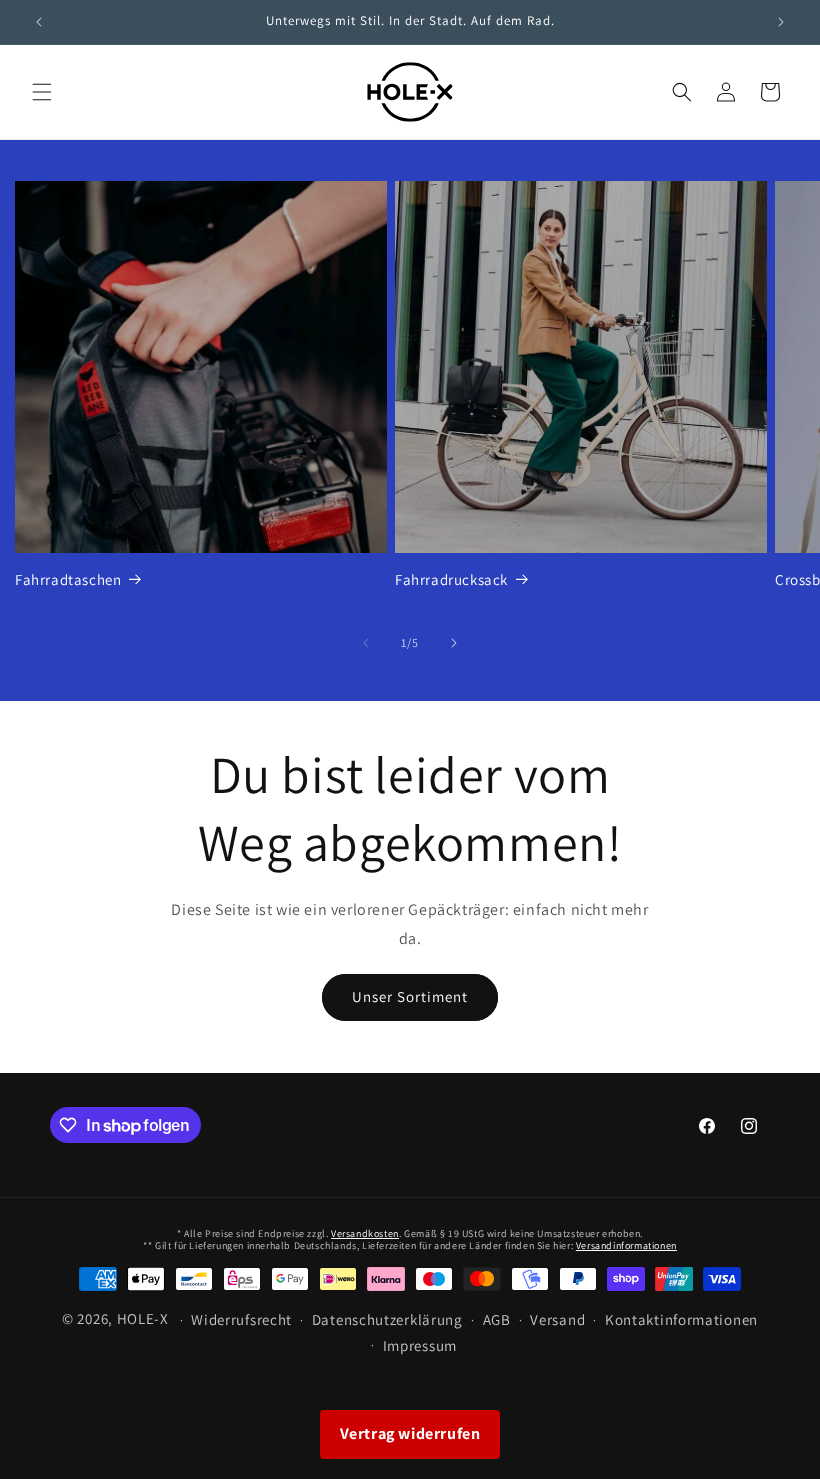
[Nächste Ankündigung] (781, 22)
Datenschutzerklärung (387, 1319)
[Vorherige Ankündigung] (39, 22)
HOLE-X (143, 1318)
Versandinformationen (626, 1245)
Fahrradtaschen (68, 579)
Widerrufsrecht (241, 1319)
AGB (497, 1319)
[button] (42, 92)
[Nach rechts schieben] (454, 643)
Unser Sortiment (410, 996)
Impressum (420, 1345)
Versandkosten (365, 1233)
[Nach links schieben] (366, 643)
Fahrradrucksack (451, 579)
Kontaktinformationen (681, 1319)
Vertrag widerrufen (410, 1433)
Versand (557, 1319)
